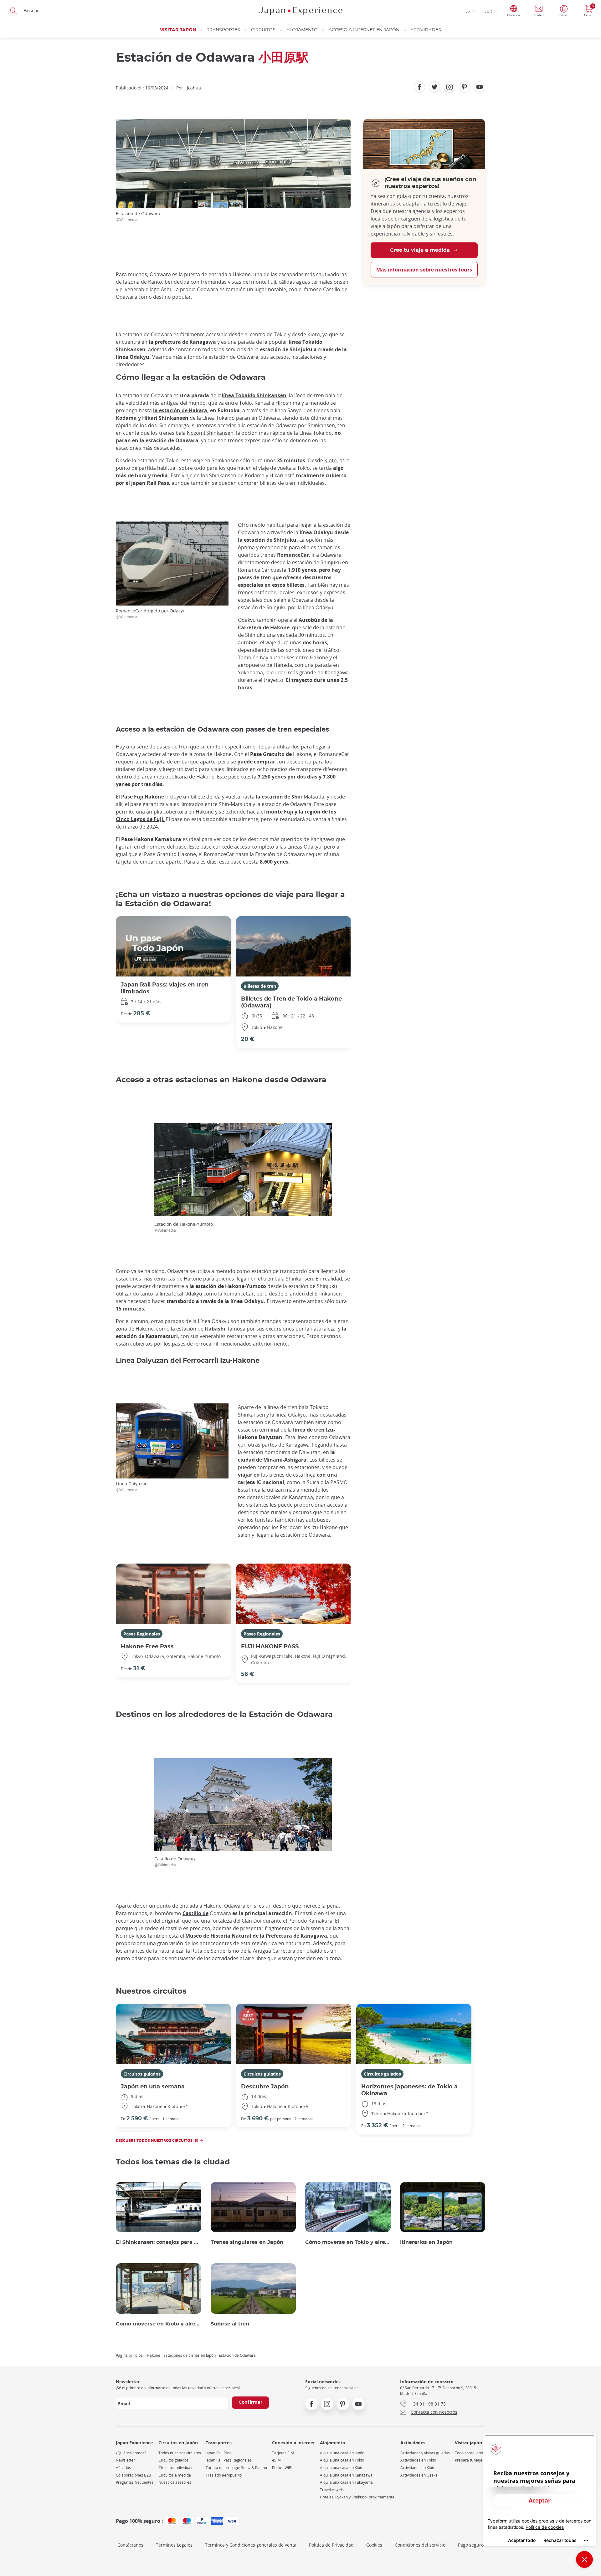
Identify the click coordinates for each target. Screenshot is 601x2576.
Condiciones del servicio (420, 2545)
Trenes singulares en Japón (247, 2242)
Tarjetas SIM (283, 2453)
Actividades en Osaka (419, 2475)
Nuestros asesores (175, 2482)
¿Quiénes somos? (131, 2453)
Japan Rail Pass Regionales (229, 2460)
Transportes (223, 30)
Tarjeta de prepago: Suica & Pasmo (236, 2468)
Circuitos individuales (177, 2468)
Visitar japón (178, 30)
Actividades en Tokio (418, 2460)
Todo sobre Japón (470, 2453)
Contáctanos (130, 2545)
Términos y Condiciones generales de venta (251, 2545)
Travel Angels (332, 2490)
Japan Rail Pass (219, 2453)
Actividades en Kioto (418, 2468)
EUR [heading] (488, 11)
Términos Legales (174, 2545)
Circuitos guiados (142, 2074)
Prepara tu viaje (469, 2460)
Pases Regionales (142, 1634)
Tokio (246, 403)
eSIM (276, 2460)
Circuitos (263, 30)
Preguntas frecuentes (135, 2482)
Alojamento (302, 30)
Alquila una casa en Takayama (346, 2482)
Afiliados (123, 2468)
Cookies (374, 2545)
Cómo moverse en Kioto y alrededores (159, 2324)
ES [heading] (468, 11)
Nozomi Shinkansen (210, 433)
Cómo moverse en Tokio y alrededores (348, 2242)
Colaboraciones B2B (134, 2475)
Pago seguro (471, 2545)
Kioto (331, 460)
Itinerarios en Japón (426, 2242)
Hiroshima (288, 403)
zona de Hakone (135, 1329)
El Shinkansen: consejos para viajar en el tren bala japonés (159, 2242)
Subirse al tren (230, 2324)
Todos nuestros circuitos (180, 2453)
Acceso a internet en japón (364, 30)
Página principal (130, 2355)
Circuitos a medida (175, 2475)
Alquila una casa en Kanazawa (346, 2475)
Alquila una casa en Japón (342, 2453)
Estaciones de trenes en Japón (190, 2355)
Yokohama (250, 672)
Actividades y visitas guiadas (425, 2453)
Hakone (154, 2355)
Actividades (426, 30)
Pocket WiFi (282, 2468)
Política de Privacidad (331, 2545)
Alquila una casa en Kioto (342, 2468)
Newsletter (125, 2460)
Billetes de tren (260, 986)
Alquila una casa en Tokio (342, 2460)
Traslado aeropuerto (224, 2475)
